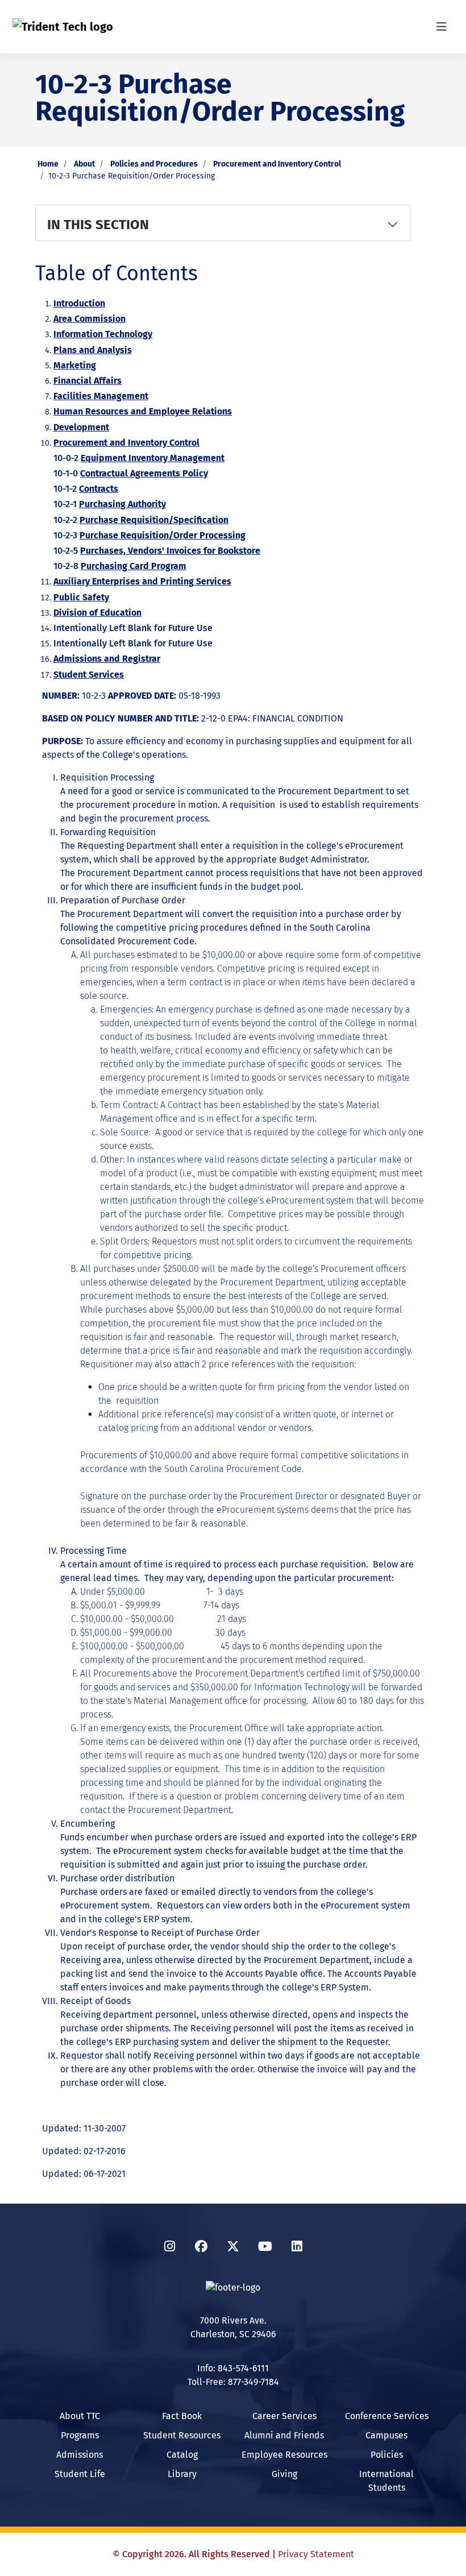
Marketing (75, 365)
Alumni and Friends (284, 2435)
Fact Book (182, 2416)
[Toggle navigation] (442, 27)
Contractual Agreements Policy (144, 473)
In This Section (98, 225)
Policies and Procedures (154, 164)
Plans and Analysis (93, 350)
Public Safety (81, 597)
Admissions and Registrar (107, 659)
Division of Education (97, 613)
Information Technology (103, 334)
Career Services (284, 2416)
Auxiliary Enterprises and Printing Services (142, 581)
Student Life (80, 2474)
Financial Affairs (88, 381)
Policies (387, 2455)
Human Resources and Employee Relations (143, 411)
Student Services (89, 675)
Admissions (80, 2455)
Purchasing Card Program (134, 566)
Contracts (99, 489)
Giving (284, 2474)
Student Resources (182, 2435)
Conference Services (387, 2416)
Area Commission (90, 319)
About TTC (80, 2416)
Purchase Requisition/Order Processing (163, 535)
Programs (80, 2435)
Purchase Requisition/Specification (154, 520)
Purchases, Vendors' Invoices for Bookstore (170, 551)
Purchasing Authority (122, 504)
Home (48, 164)
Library (182, 2474)
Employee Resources (284, 2455)
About (84, 164)
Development (81, 427)
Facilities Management (101, 396)
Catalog (182, 2455)
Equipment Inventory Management (153, 458)
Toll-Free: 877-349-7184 (233, 2382)
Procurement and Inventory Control (277, 164)
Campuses (386, 2435)
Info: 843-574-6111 (233, 2368)
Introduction (79, 303)
